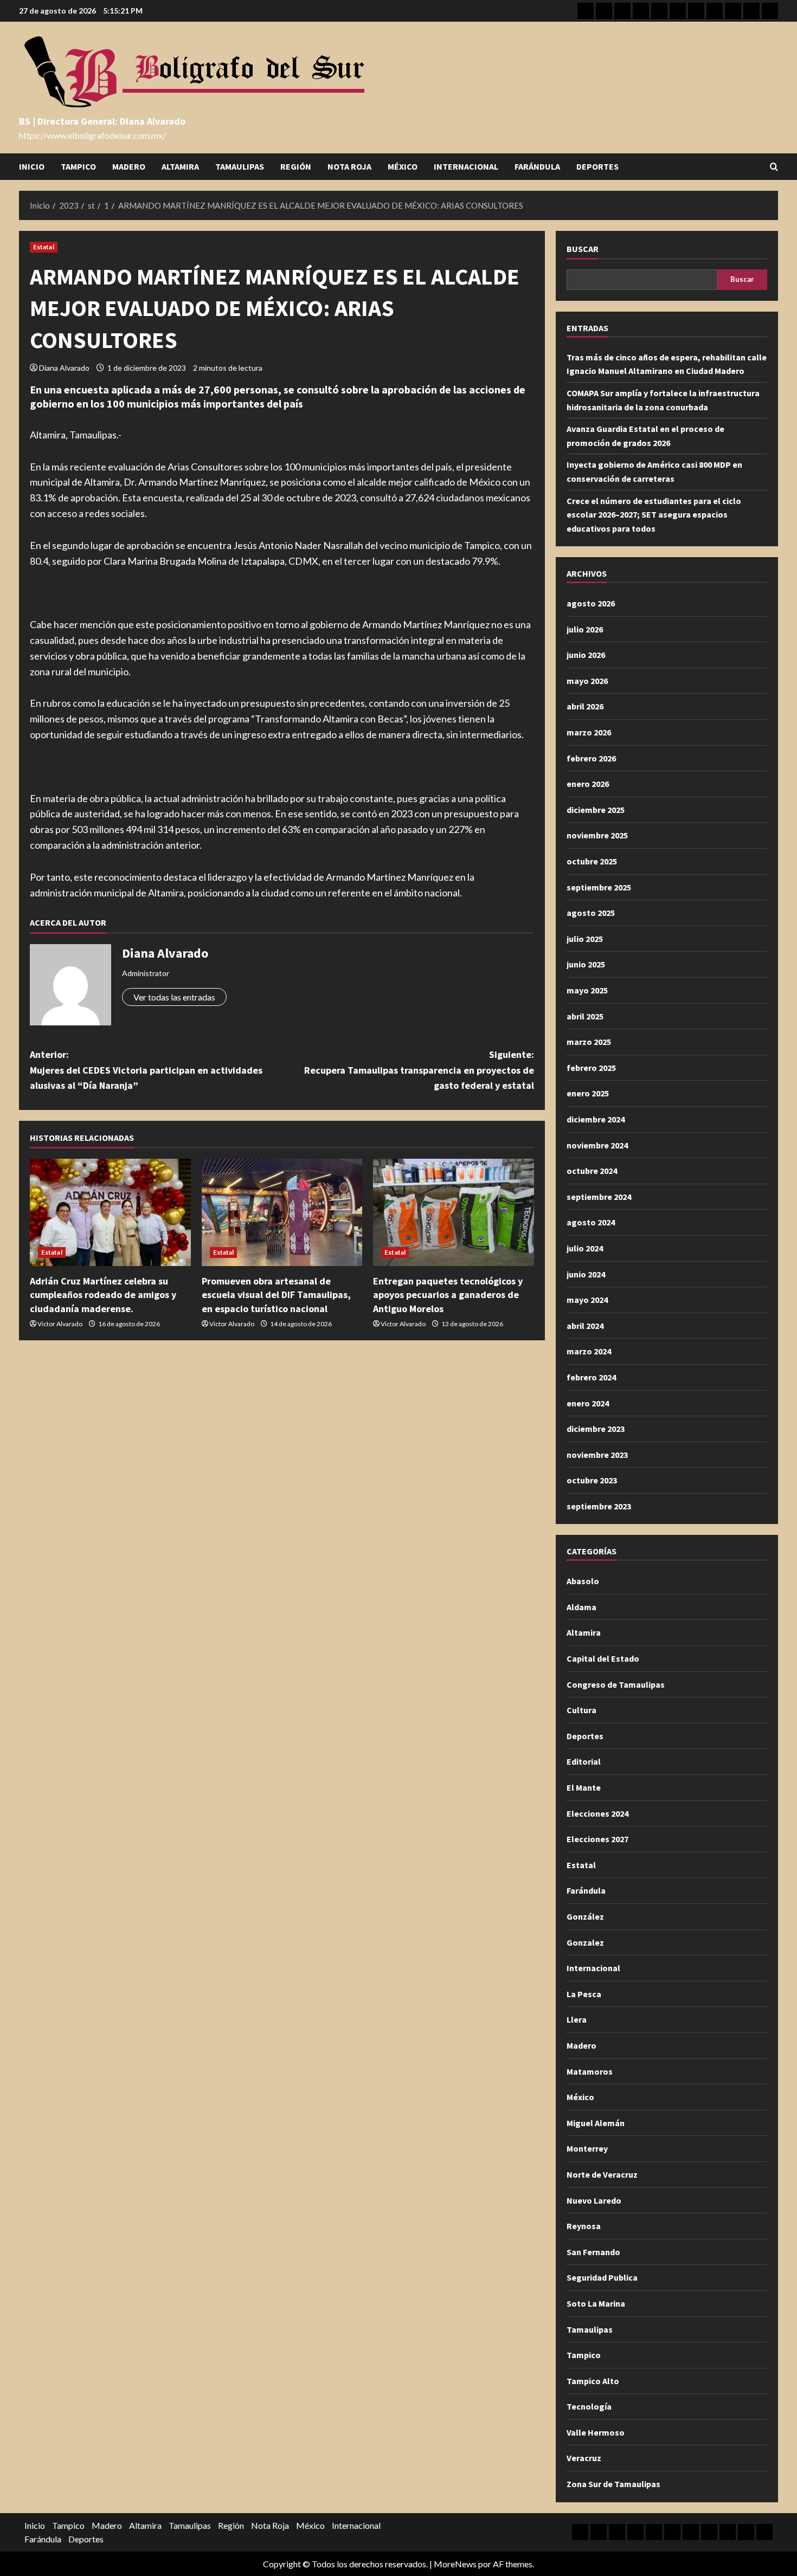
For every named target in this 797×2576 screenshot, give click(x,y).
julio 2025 (585, 939)
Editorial (584, 1761)
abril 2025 (585, 1016)
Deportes (597, 166)
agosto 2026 (591, 603)
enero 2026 (588, 784)
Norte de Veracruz (602, 2174)
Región (296, 166)
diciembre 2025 (596, 810)
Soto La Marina (596, 2303)
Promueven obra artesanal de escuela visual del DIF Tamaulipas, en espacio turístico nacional (276, 1295)
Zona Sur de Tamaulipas (613, 2484)
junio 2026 (586, 655)
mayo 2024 (587, 1300)
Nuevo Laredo (594, 2200)
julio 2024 (585, 1248)
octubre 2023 (592, 1480)
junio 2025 (586, 964)
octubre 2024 (592, 1171)
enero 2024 (588, 1403)
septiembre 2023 (599, 1506)
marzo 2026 (589, 732)
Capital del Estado (603, 1658)
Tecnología (589, 2406)
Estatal (44, 247)
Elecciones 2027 (597, 1839)
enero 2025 (588, 1093)
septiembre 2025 (599, 887)
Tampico (78, 166)
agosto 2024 (591, 1222)
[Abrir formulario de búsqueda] (774, 167)
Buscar (583, 249)
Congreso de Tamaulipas (616, 1684)
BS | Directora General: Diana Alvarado (102, 121)
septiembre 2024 (599, 1197)
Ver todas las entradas (174, 997)
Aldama (581, 1607)
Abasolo (583, 1581)
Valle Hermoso (596, 2432)
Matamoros (590, 2071)
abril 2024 (585, 1326)
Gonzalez (585, 1942)
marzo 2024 (589, 1351)
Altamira (180, 166)
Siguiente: (419, 1070)
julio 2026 (585, 629)
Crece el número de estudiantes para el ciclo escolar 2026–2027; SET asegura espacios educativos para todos (654, 515)
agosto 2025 (591, 913)
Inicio (32, 166)
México (403, 166)
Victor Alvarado (60, 1324)
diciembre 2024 (596, 1119)
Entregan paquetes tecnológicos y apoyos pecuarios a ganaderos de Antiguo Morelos (448, 1295)
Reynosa (584, 2226)
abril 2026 (585, 706)
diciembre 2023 (596, 1429)
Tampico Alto (593, 2381)
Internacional (466, 166)
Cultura (581, 1710)
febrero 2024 (591, 1377)
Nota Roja (349, 166)
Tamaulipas (240, 166)
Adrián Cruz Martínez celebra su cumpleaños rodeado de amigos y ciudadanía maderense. (103, 1295)
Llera (577, 2019)
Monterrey (587, 2148)
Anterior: (146, 1070)
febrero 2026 (591, 758)
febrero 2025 (591, 1068)
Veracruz (584, 2458)
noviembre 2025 (597, 835)
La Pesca (584, 1994)
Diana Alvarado (64, 368)
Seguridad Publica (602, 2277)
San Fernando (593, 2252)
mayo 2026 (587, 681)
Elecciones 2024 (597, 1813)
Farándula (537, 166)
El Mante (584, 1787)
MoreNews (455, 2564)
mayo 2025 (587, 990)
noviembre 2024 (597, 1145)
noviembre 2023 (597, 1455)
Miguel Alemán (596, 2123)
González (585, 1916)
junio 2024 (586, 1274)
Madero (129, 166)
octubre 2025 (592, 861)
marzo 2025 (589, 1042)
